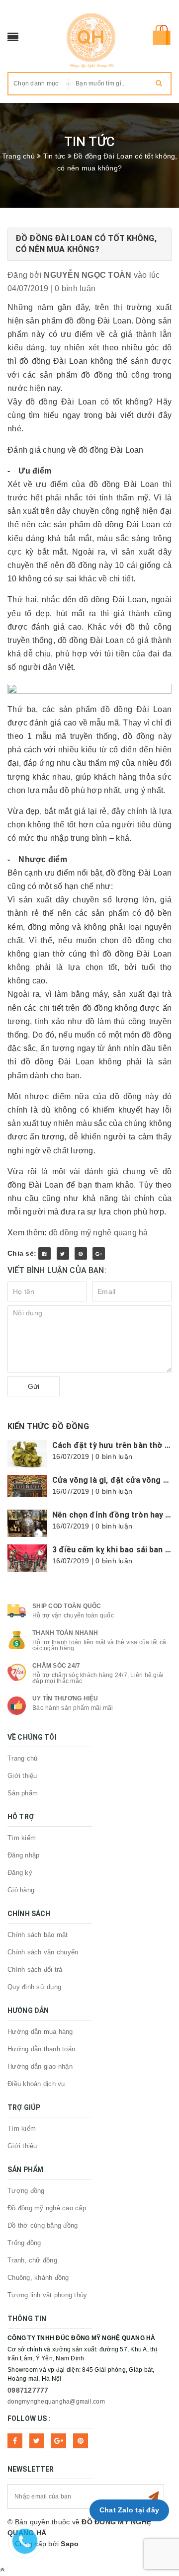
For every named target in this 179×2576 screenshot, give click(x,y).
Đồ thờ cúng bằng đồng (43, 2225)
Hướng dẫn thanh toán (41, 2049)
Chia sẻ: (22, 1253)
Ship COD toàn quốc (67, 1606)
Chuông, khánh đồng (38, 2278)
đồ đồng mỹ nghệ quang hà (98, 1233)
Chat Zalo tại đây (129, 2510)
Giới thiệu (22, 1776)
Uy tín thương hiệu (65, 1698)
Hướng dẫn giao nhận (40, 2066)
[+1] (99, 1253)
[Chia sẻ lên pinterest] (81, 1253)
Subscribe (154, 2496)
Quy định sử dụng (34, 1987)
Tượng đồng (26, 2191)
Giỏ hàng (21, 1890)
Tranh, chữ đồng (32, 2260)
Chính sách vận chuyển (43, 1952)
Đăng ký (20, 1873)
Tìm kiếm (22, 1838)
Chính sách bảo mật (38, 1935)
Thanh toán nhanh (65, 1633)
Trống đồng (24, 2243)
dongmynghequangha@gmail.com (56, 2402)
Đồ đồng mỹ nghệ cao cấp (47, 2208)
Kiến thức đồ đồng (48, 1426)
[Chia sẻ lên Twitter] (63, 1253)
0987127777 (28, 2390)
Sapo (70, 2544)
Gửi (34, 1386)
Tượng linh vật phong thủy (47, 2295)
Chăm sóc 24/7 (56, 1666)
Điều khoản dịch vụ (36, 2084)
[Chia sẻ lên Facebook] (45, 1253)
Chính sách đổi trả (35, 1970)
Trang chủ (22, 1758)
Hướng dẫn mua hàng (40, 2032)
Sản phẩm (23, 1793)
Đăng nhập (23, 1855)
